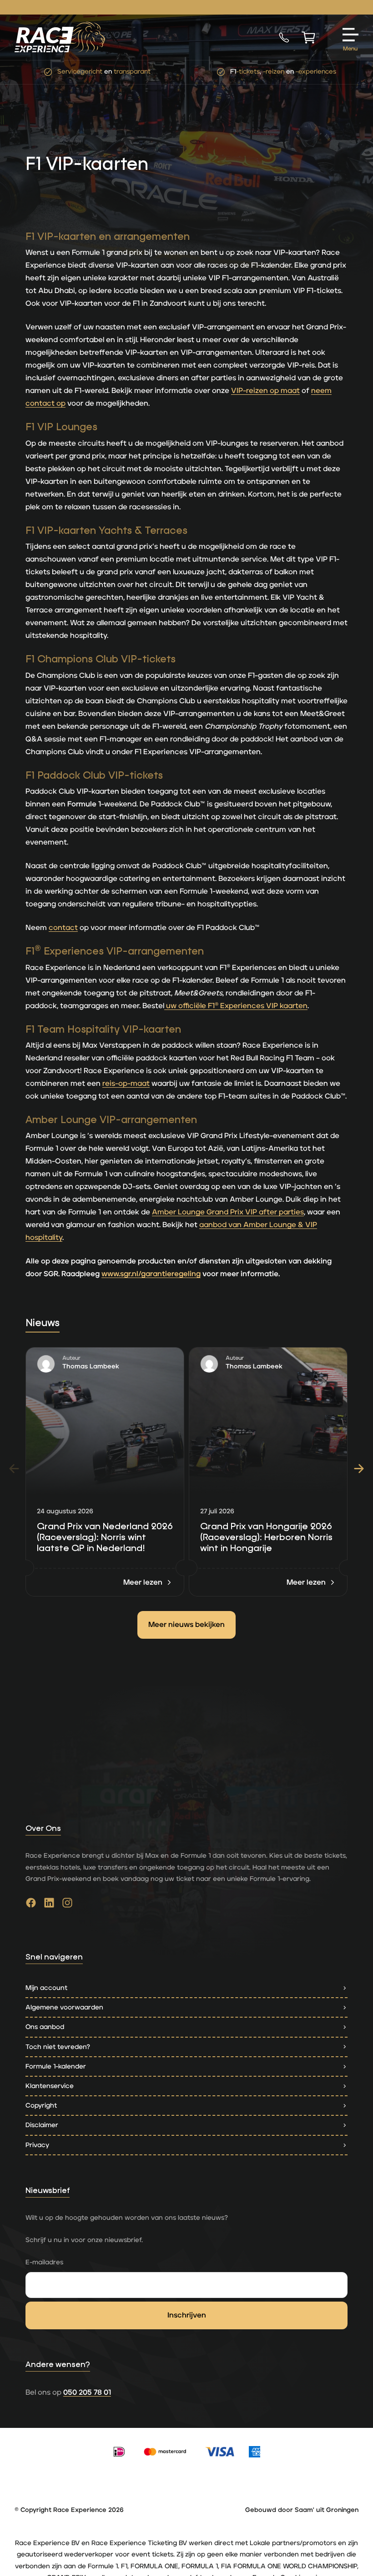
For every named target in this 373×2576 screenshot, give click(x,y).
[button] (359, 1468)
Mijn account (46, 1988)
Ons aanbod (45, 2027)
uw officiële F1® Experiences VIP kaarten (236, 1006)
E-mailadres (44, 2262)
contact (63, 928)
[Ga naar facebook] (31, 1905)
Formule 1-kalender (56, 2066)
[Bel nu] (284, 37)
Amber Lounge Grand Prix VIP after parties (228, 1212)
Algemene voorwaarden (64, 2007)
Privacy (37, 2145)
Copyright (41, 2106)
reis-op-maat (126, 1084)
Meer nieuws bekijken (186, 1625)
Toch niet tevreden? (58, 2047)
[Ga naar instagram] (67, 1905)
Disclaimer (42, 2125)
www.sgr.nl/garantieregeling (151, 1274)
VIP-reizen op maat (265, 391)
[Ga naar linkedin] (49, 1905)
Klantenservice (50, 2086)
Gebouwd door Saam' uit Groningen (302, 2510)
